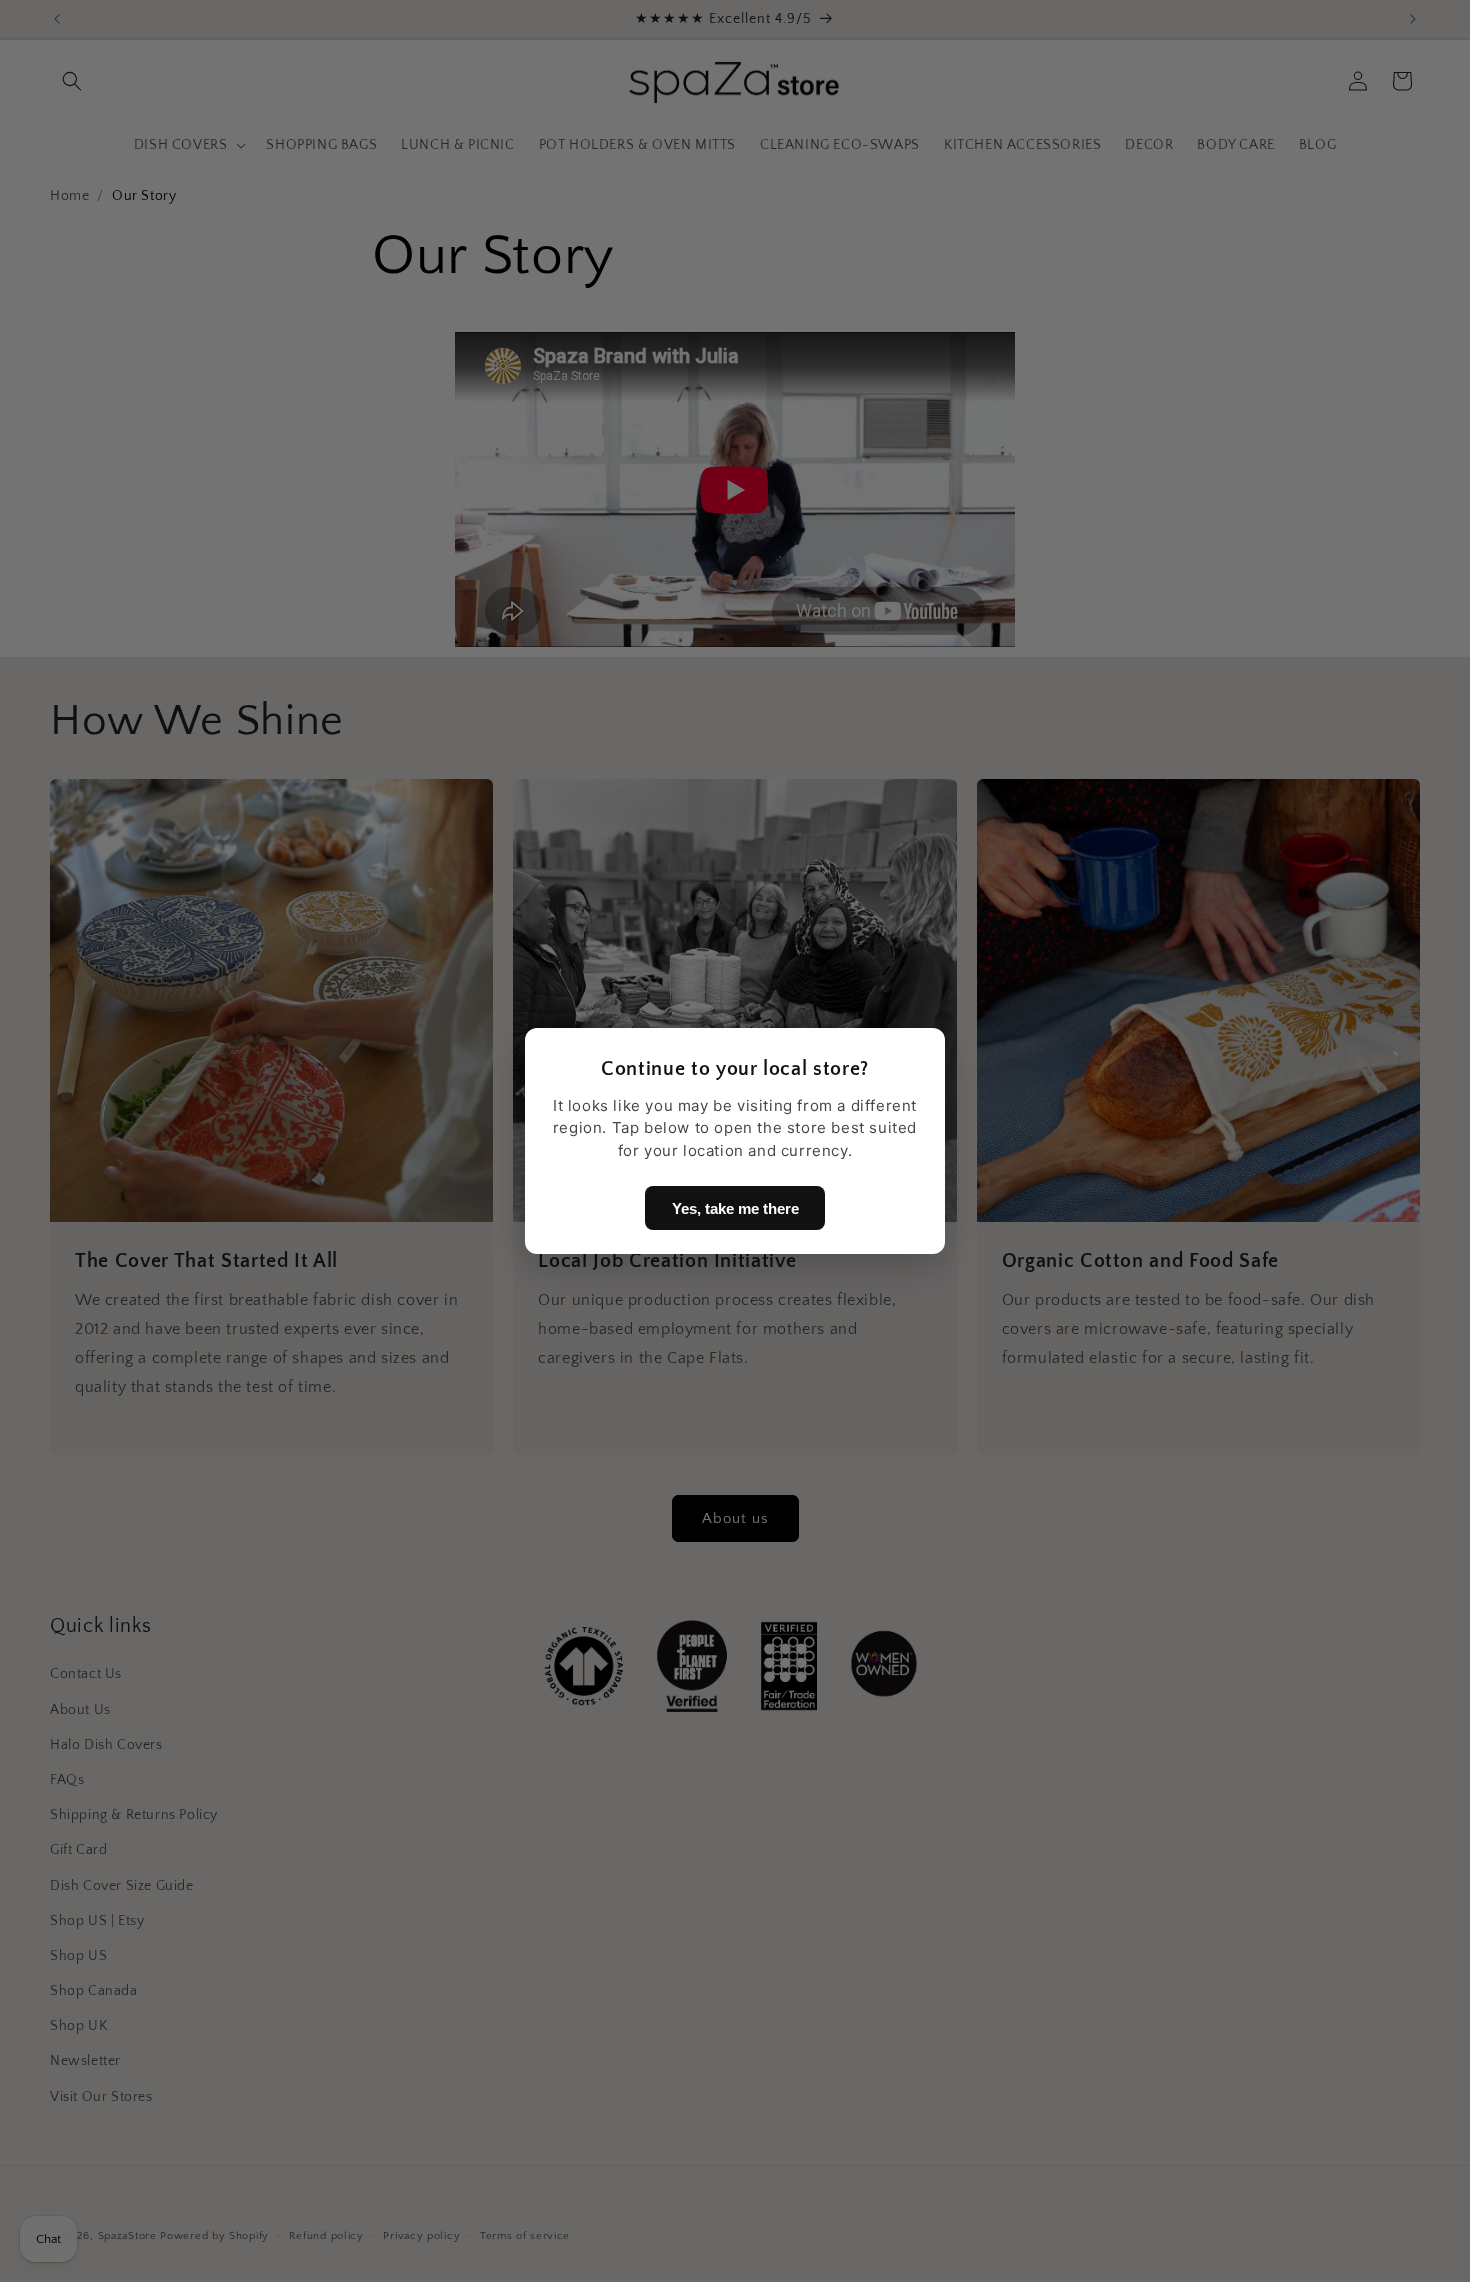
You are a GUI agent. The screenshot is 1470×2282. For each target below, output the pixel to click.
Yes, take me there (735, 1208)
